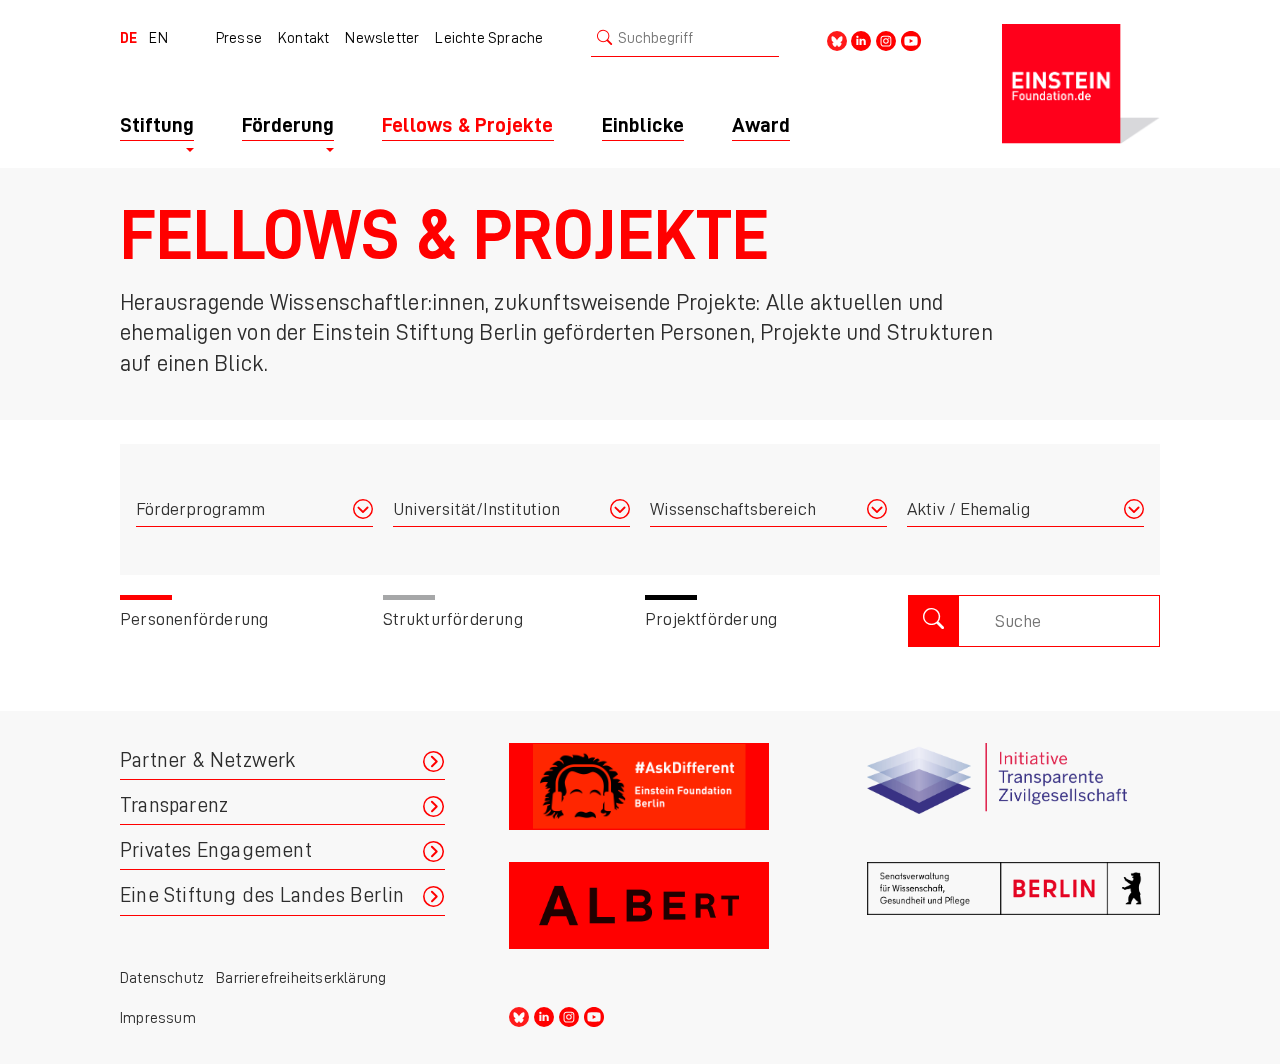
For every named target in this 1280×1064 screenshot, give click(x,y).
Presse (239, 38)
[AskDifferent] (655, 794)
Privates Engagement (216, 850)
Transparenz (174, 805)
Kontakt (303, 38)
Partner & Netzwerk (208, 760)
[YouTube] (911, 39)
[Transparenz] (1013, 794)
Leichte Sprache (489, 38)
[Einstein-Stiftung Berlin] (1081, 84)
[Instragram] (886, 39)
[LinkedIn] (861, 39)
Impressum (158, 1018)
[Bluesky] (837, 39)
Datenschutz (162, 978)
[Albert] (655, 913)
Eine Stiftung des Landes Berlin (262, 895)
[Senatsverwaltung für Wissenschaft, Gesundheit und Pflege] (1013, 913)
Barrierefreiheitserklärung (301, 978)
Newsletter (382, 38)
